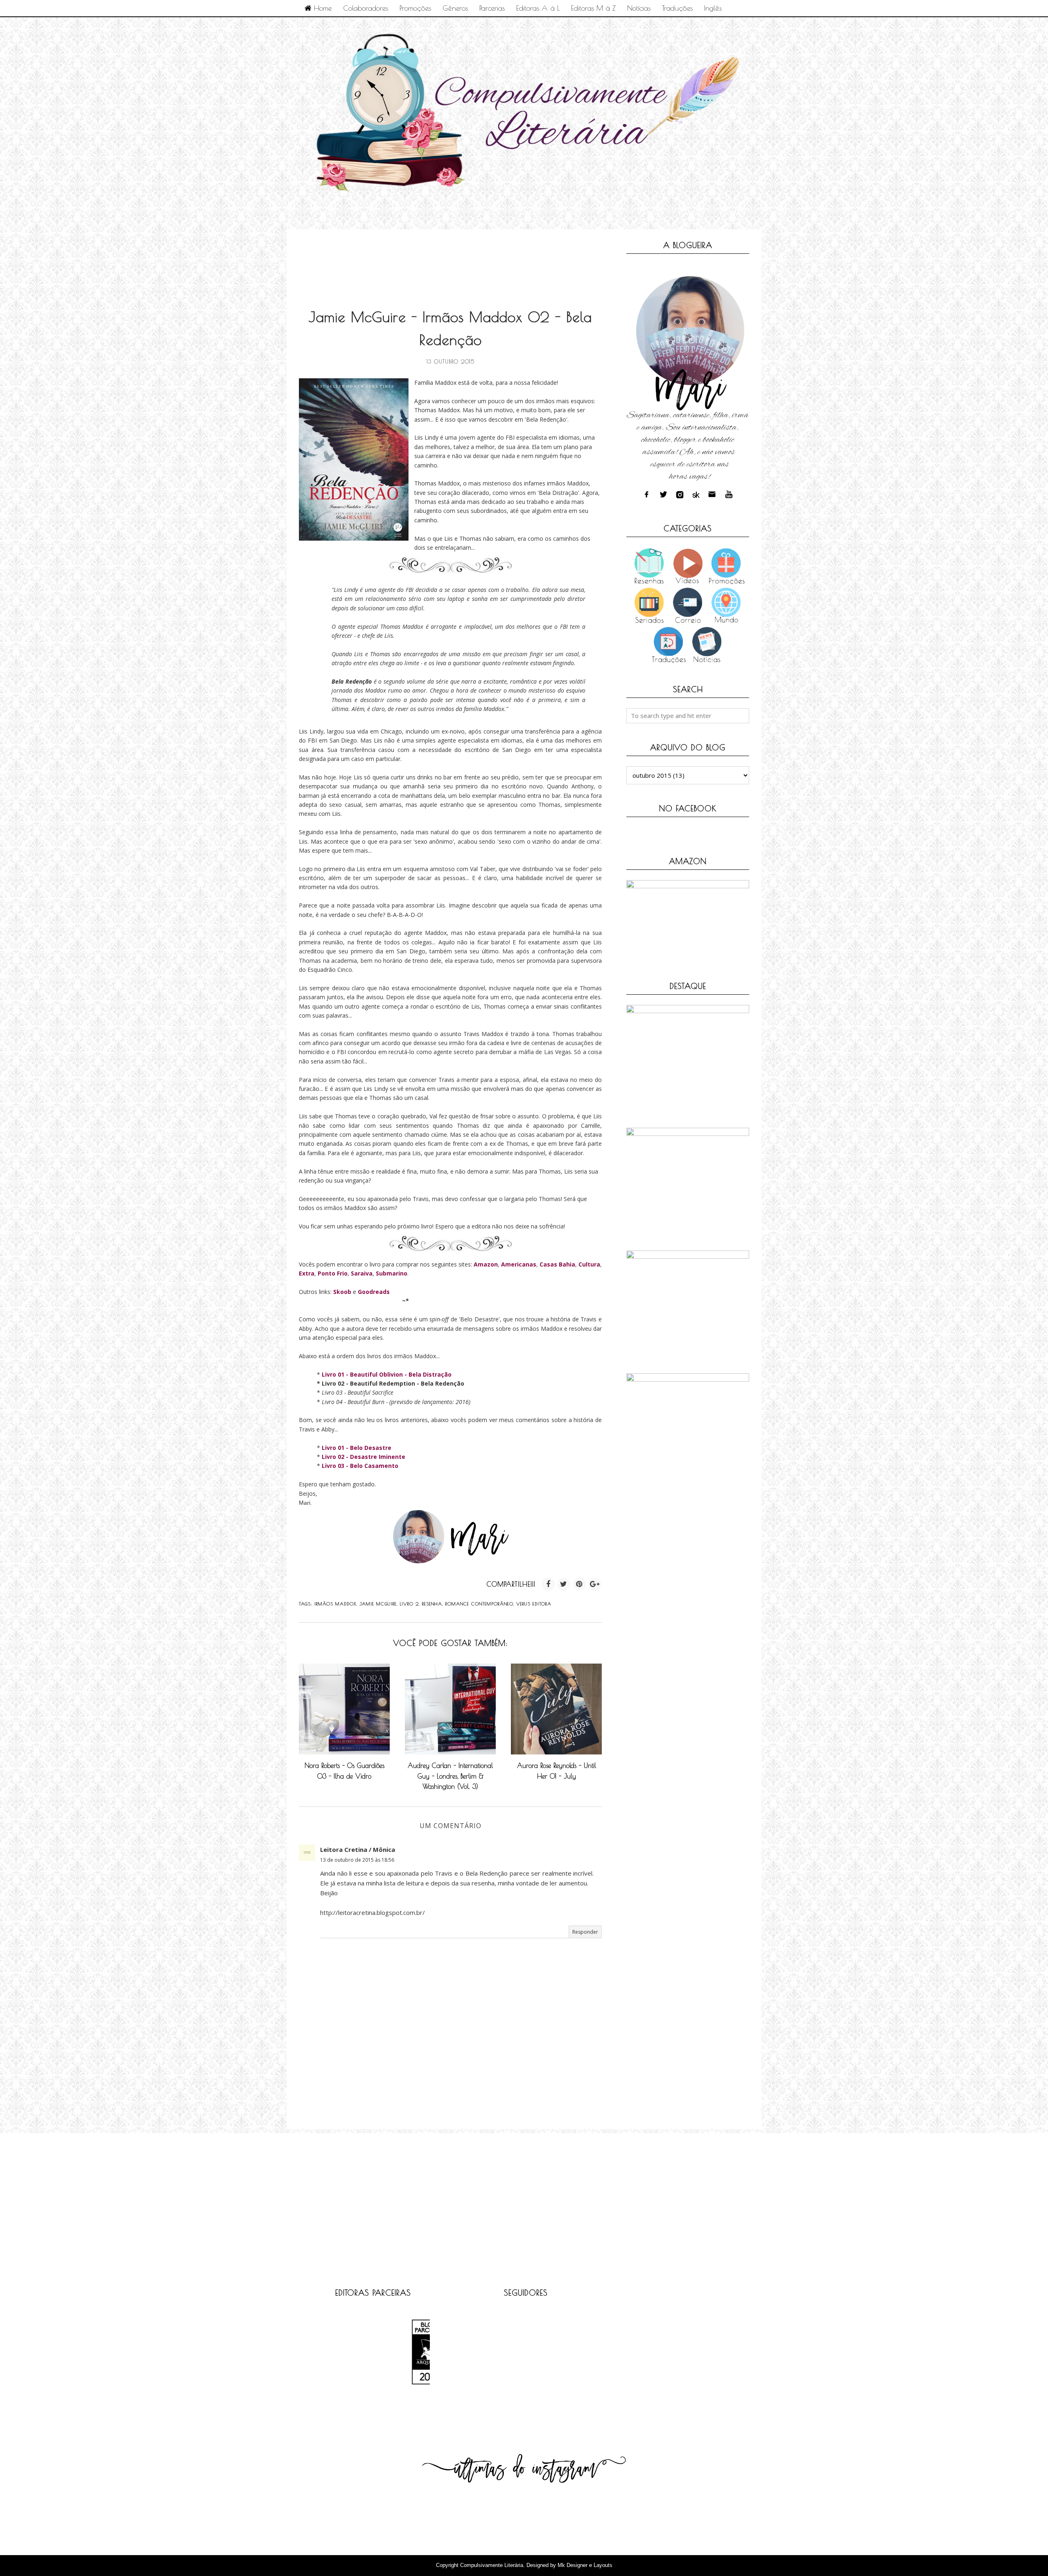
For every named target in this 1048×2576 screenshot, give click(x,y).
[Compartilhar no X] (564, 1584)
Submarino (392, 1273)
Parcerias (492, 8)
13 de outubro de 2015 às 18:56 (357, 1860)
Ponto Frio (333, 1273)
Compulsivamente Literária (492, 2565)
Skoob (342, 1292)
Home (322, 8)
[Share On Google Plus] (595, 1584)
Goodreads (374, 1292)
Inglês (713, 8)
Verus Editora (534, 1604)
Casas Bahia (557, 1264)
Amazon (486, 1264)
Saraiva (362, 1273)
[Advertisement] (448, 260)
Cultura (589, 1264)
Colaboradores (366, 8)
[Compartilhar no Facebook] (548, 1584)
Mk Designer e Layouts (585, 2565)
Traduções (677, 8)
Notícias (639, 8)
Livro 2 (409, 1604)
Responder (585, 1932)
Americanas (519, 1264)
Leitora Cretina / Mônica (358, 1849)
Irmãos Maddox (335, 1604)
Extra (307, 1273)
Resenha (432, 1604)
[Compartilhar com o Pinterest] (579, 1584)
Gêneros (455, 8)
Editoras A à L (538, 8)
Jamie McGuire (378, 1604)
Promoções (415, 8)
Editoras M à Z (593, 8)
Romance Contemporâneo (479, 1604)
